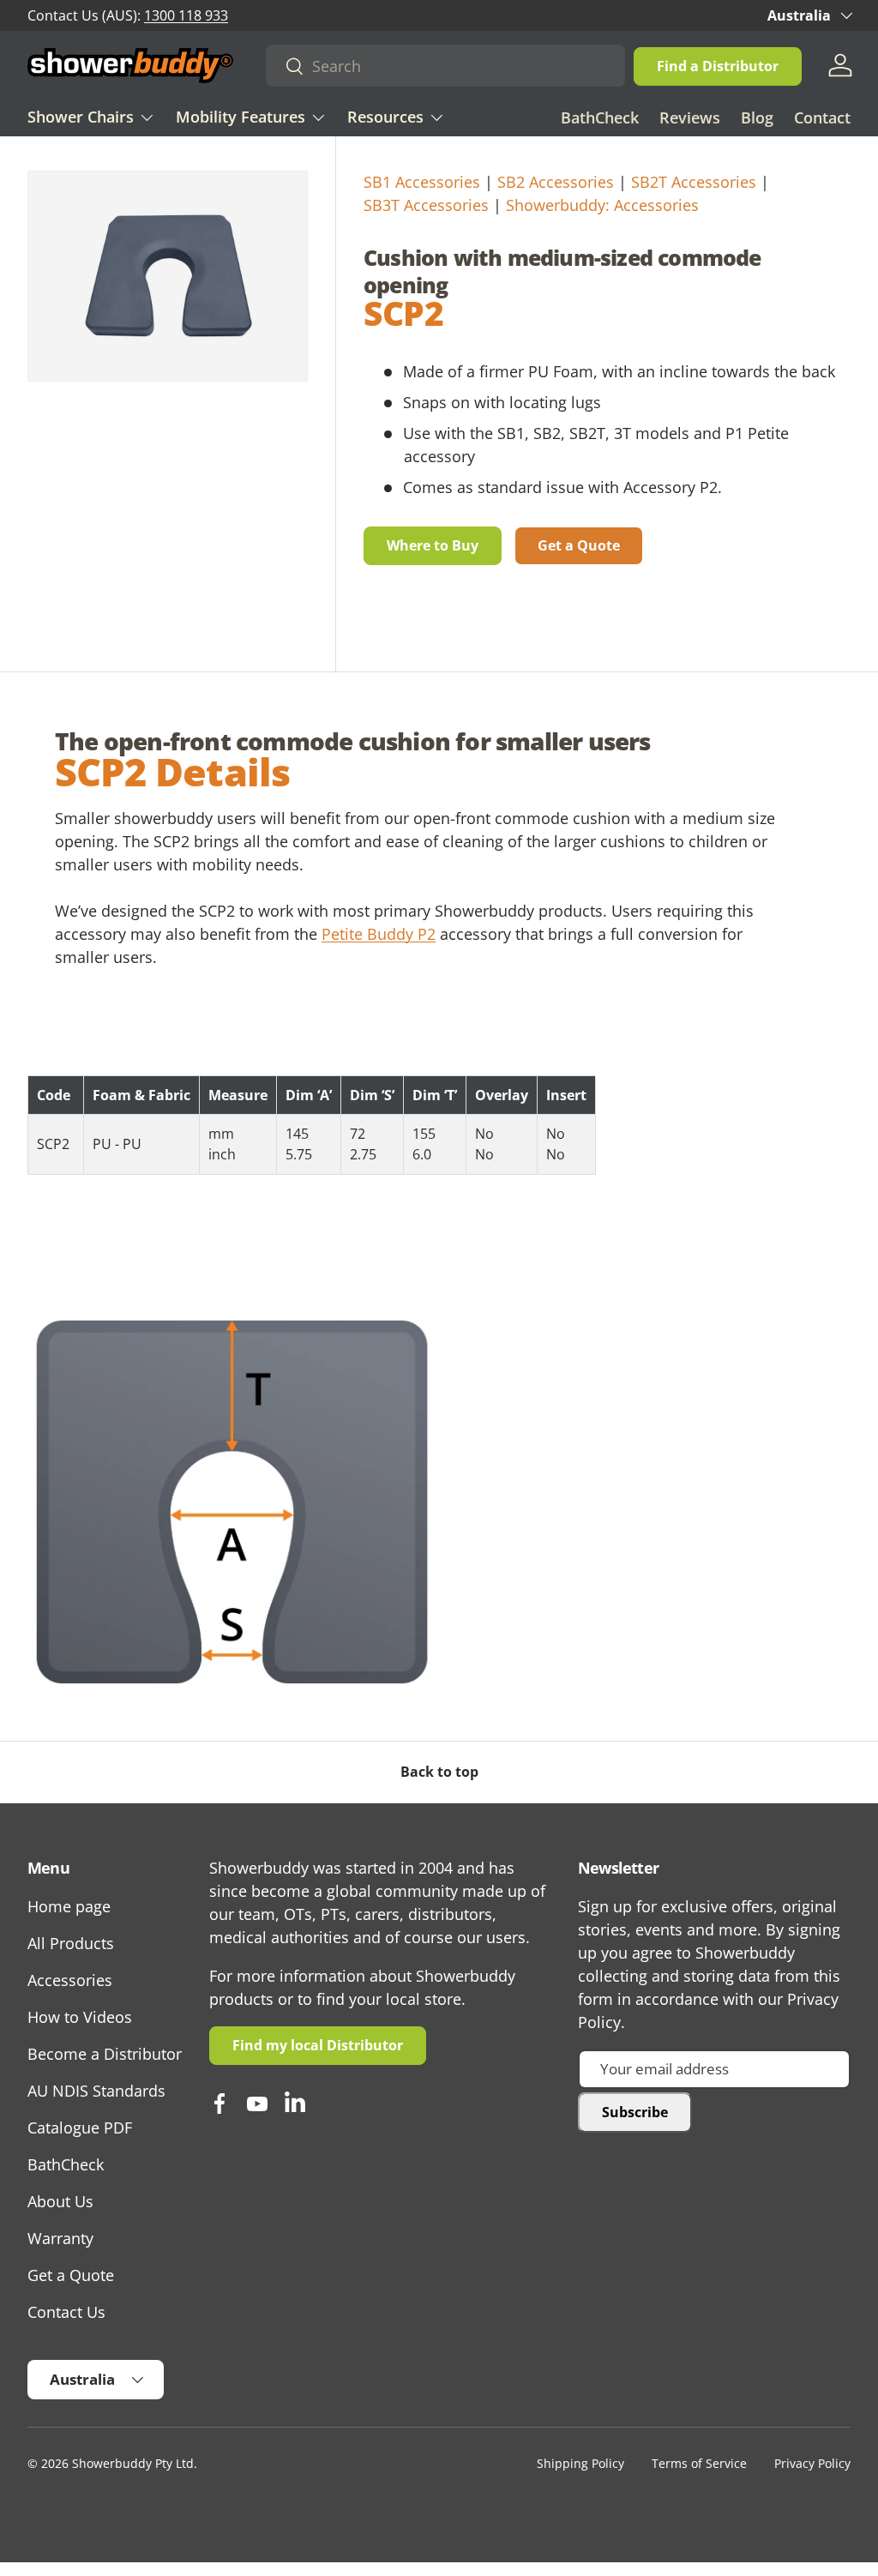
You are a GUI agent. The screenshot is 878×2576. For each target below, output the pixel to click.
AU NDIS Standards (96, 2091)
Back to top (439, 1772)
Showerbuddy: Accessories (602, 205)
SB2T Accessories (694, 182)
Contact (822, 117)
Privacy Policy (812, 2464)
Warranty (60, 2238)
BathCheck (600, 117)
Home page (69, 1906)
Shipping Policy (580, 2464)
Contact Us (66, 2312)
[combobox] (445, 66)
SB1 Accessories (422, 182)
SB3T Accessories (426, 205)
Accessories (70, 1980)
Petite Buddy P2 (379, 934)
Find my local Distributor (318, 2045)
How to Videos (80, 2017)
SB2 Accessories (556, 182)
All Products (71, 1943)
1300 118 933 (186, 15)
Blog (757, 117)
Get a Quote (579, 545)
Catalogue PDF (80, 2128)
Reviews (690, 117)
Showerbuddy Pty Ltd (133, 2464)
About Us (60, 2201)
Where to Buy (433, 545)
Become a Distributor (105, 2054)
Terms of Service (699, 2464)
